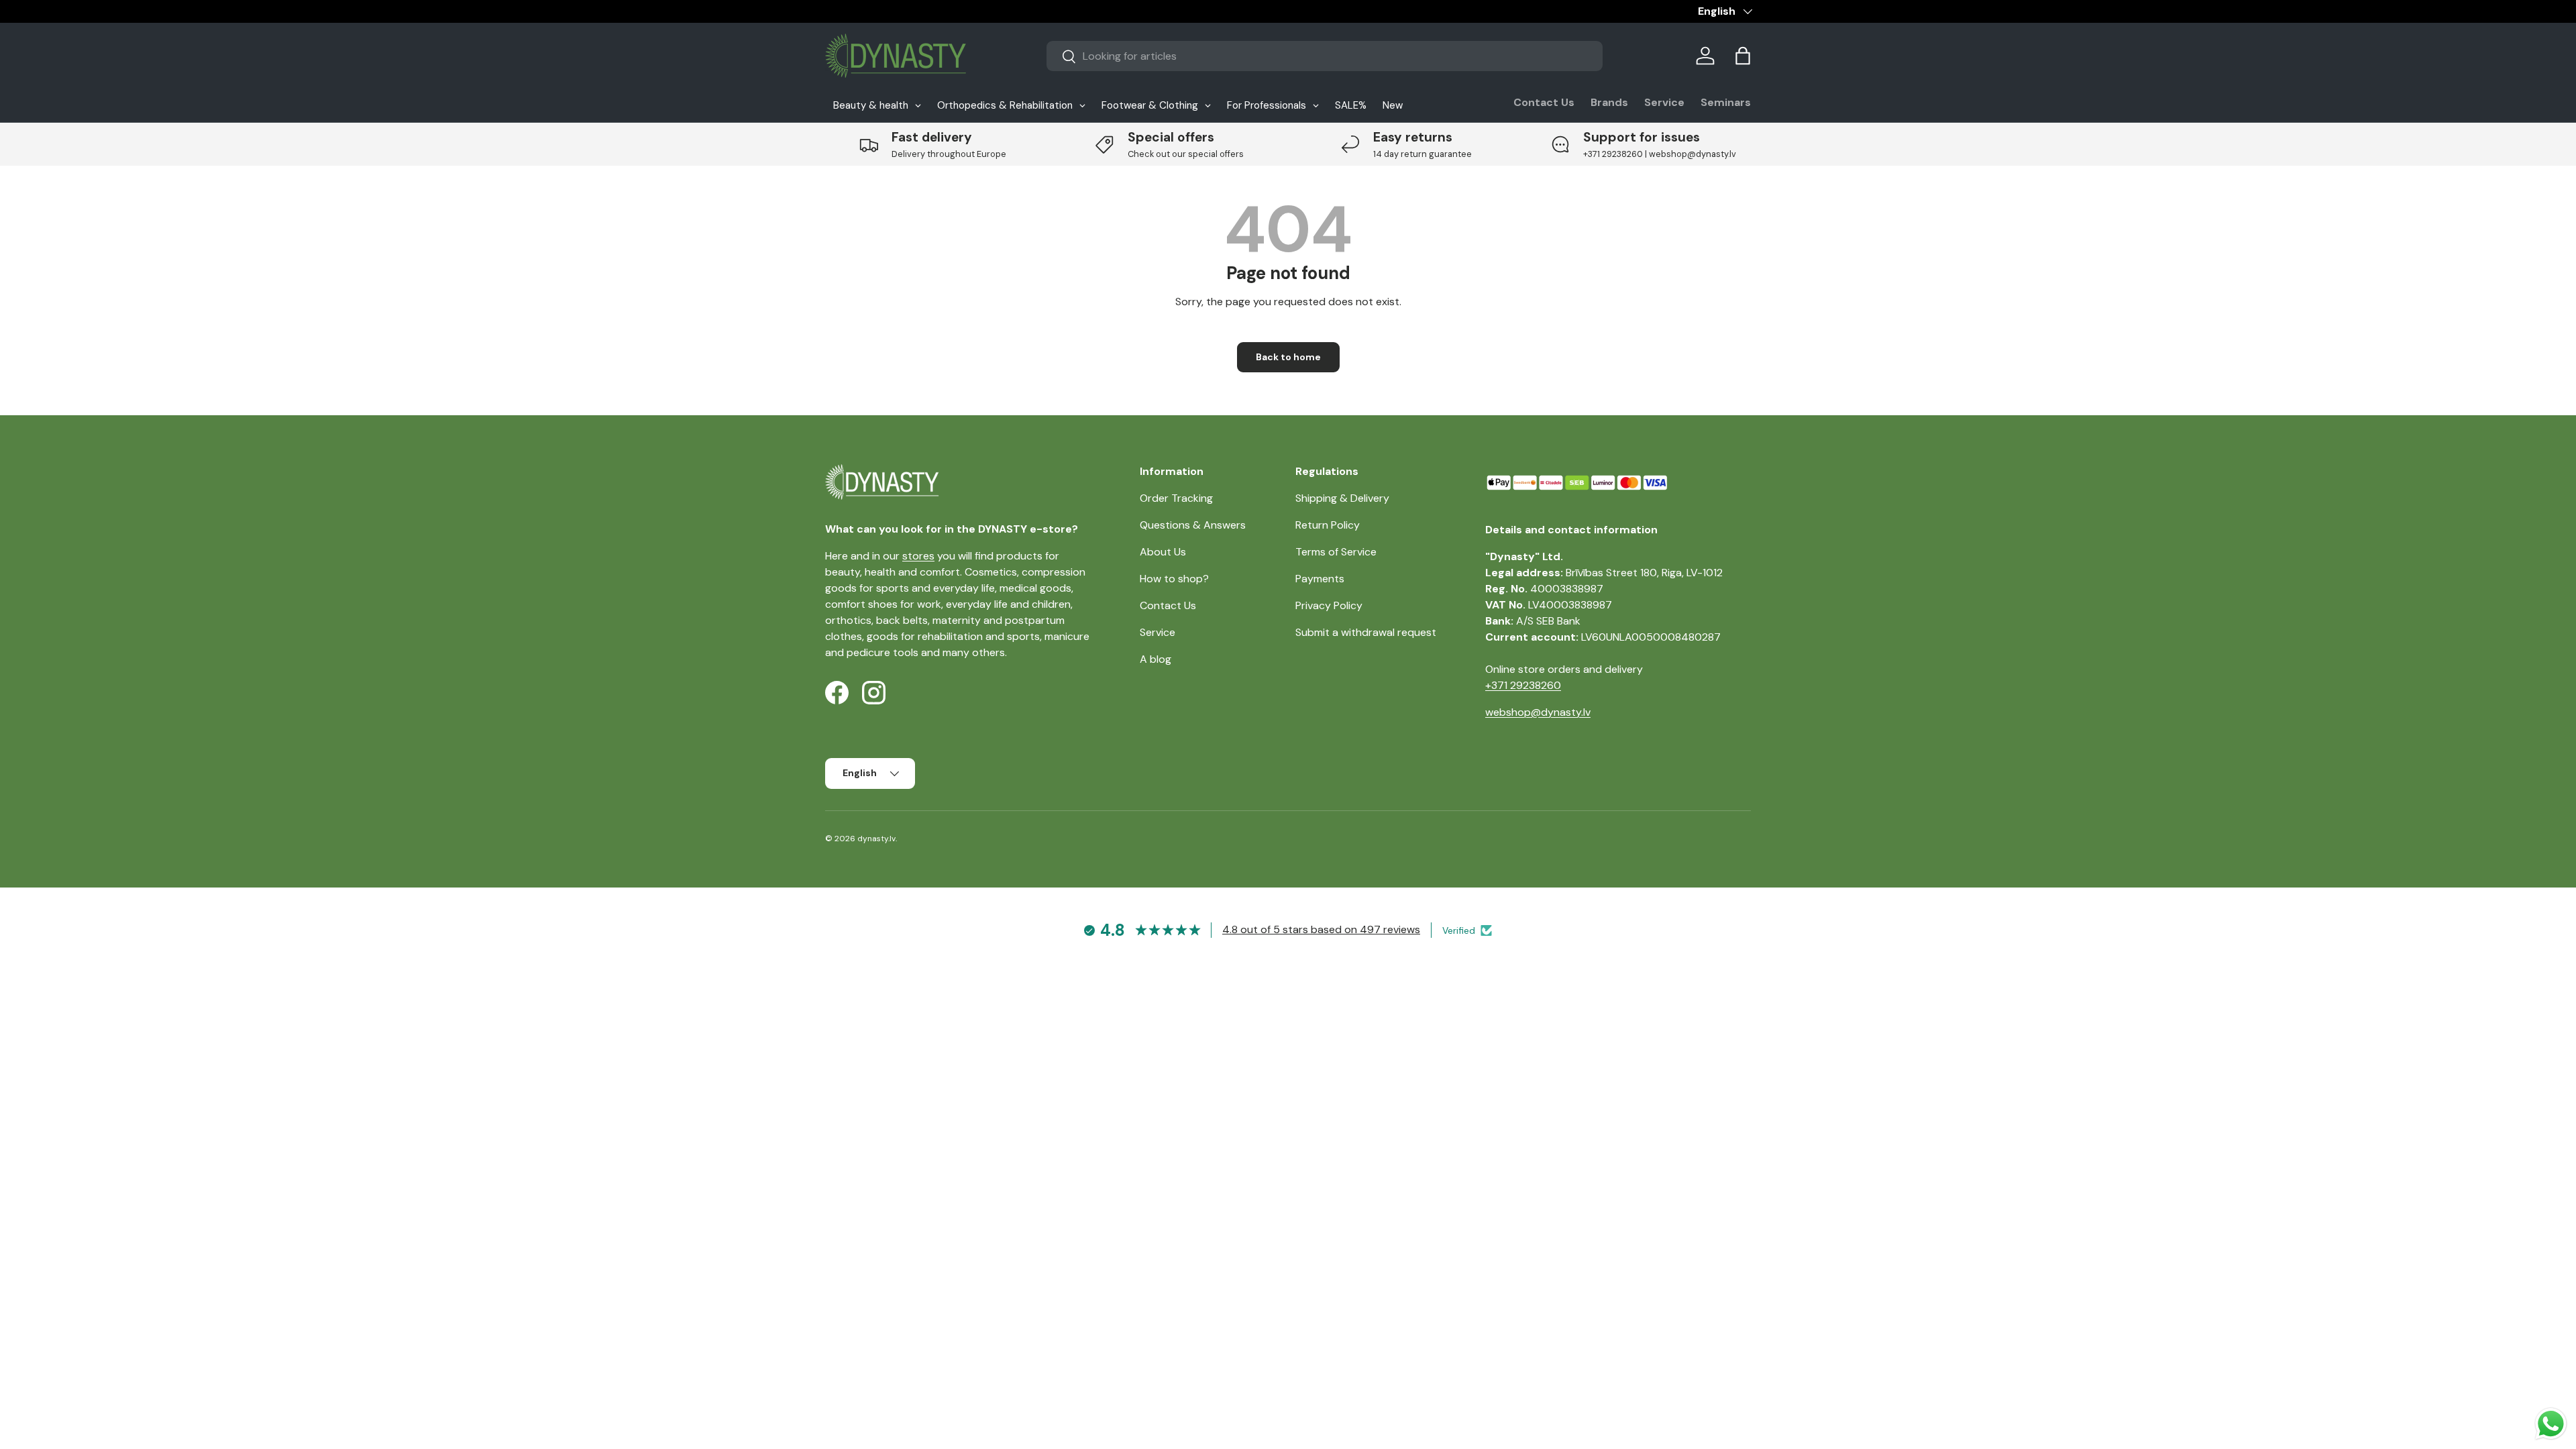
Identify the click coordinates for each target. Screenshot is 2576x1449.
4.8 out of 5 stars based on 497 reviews (1321, 929)
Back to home (1288, 357)
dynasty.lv (876, 839)
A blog (1156, 659)
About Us (1163, 552)
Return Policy (1328, 525)
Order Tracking (1176, 498)
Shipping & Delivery (1342, 498)
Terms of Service (1336, 552)
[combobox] (1325, 56)
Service (1664, 102)
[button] (1743, 56)
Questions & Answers (1193, 525)
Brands (1609, 102)
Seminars (1726, 102)
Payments (1320, 579)
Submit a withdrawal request (1366, 632)
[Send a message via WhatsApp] (2551, 1424)
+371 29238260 (1523, 685)
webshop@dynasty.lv (1538, 712)
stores (918, 556)
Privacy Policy (1329, 605)
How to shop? (1174, 579)
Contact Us (1544, 102)
